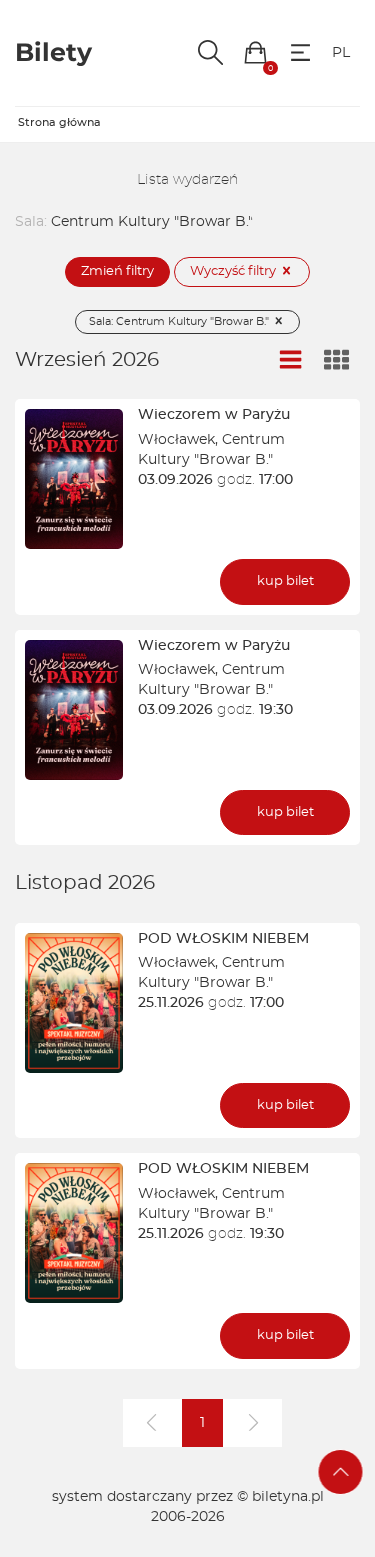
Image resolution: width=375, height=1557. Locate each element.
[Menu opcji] (300, 52)
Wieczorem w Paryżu (214, 415)
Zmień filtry (117, 271)
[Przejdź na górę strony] (341, 1472)
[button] (255, 52)
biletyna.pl (288, 1497)
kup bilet (285, 581)
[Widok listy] (291, 361)
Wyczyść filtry (234, 271)
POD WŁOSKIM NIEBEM (223, 939)
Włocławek (176, 440)
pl (341, 53)
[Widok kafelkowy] (337, 361)
